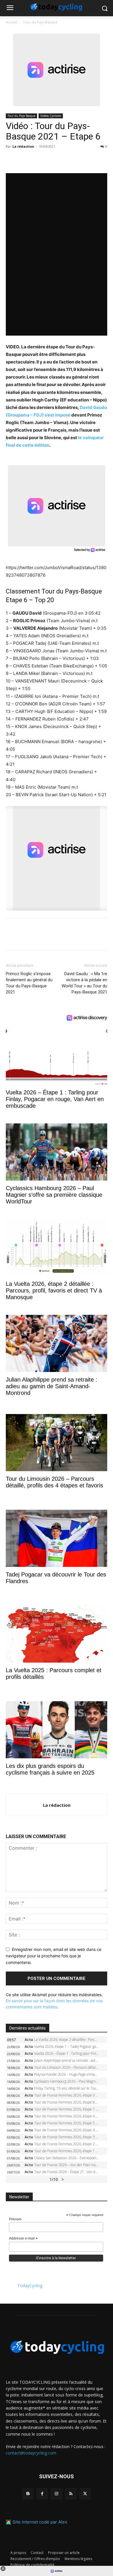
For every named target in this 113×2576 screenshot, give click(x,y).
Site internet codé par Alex (40, 2522)
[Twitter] (25, 160)
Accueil (12, 22)
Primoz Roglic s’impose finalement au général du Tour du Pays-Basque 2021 (29, 983)
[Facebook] (12, 160)
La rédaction (23, 146)
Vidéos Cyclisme (51, 116)
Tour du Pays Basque (40, 22)
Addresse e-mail (23, 2239)
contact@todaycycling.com (31, 2453)
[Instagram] (56, 2494)
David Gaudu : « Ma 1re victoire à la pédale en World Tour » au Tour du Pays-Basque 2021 (84, 983)
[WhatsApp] (52, 160)
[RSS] (71, 2494)
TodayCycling (30, 2286)
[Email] (65, 160)
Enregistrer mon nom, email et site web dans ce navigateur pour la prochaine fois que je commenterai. (54, 1956)
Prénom (15, 2219)
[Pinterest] (38, 160)
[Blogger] (28, 2494)
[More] (79, 160)
